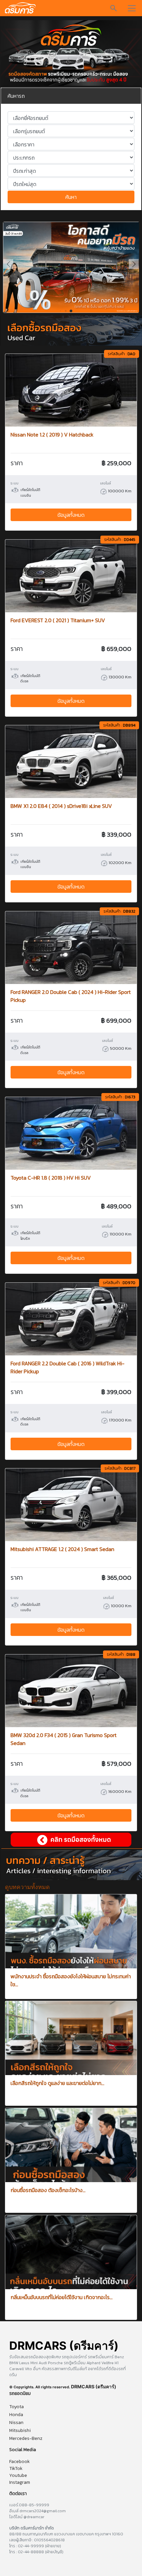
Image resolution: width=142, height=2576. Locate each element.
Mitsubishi (20, 2430)
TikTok (16, 2468)
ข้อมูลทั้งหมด (71, 515)
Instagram (20, 2482)
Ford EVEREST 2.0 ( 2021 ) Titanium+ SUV (58, 620)
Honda (16, 2415)
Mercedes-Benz (26, 2438)
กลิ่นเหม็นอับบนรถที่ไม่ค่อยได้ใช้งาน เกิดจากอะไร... (62, 2297)
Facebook (19, 2462)
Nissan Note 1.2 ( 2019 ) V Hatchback (52, 435)
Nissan (16, 2423)
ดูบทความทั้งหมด (27, 1887)
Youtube (18, 2475)
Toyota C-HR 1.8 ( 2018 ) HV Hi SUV (51, 1178)
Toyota (17, 2407)
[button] (134, 264)
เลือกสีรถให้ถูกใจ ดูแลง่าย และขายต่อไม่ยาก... (57, 2083)
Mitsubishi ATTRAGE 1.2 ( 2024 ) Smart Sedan (62, 1549)
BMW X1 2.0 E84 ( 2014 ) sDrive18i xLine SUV (61, 806)
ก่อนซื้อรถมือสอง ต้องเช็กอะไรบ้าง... (48, 2190)
